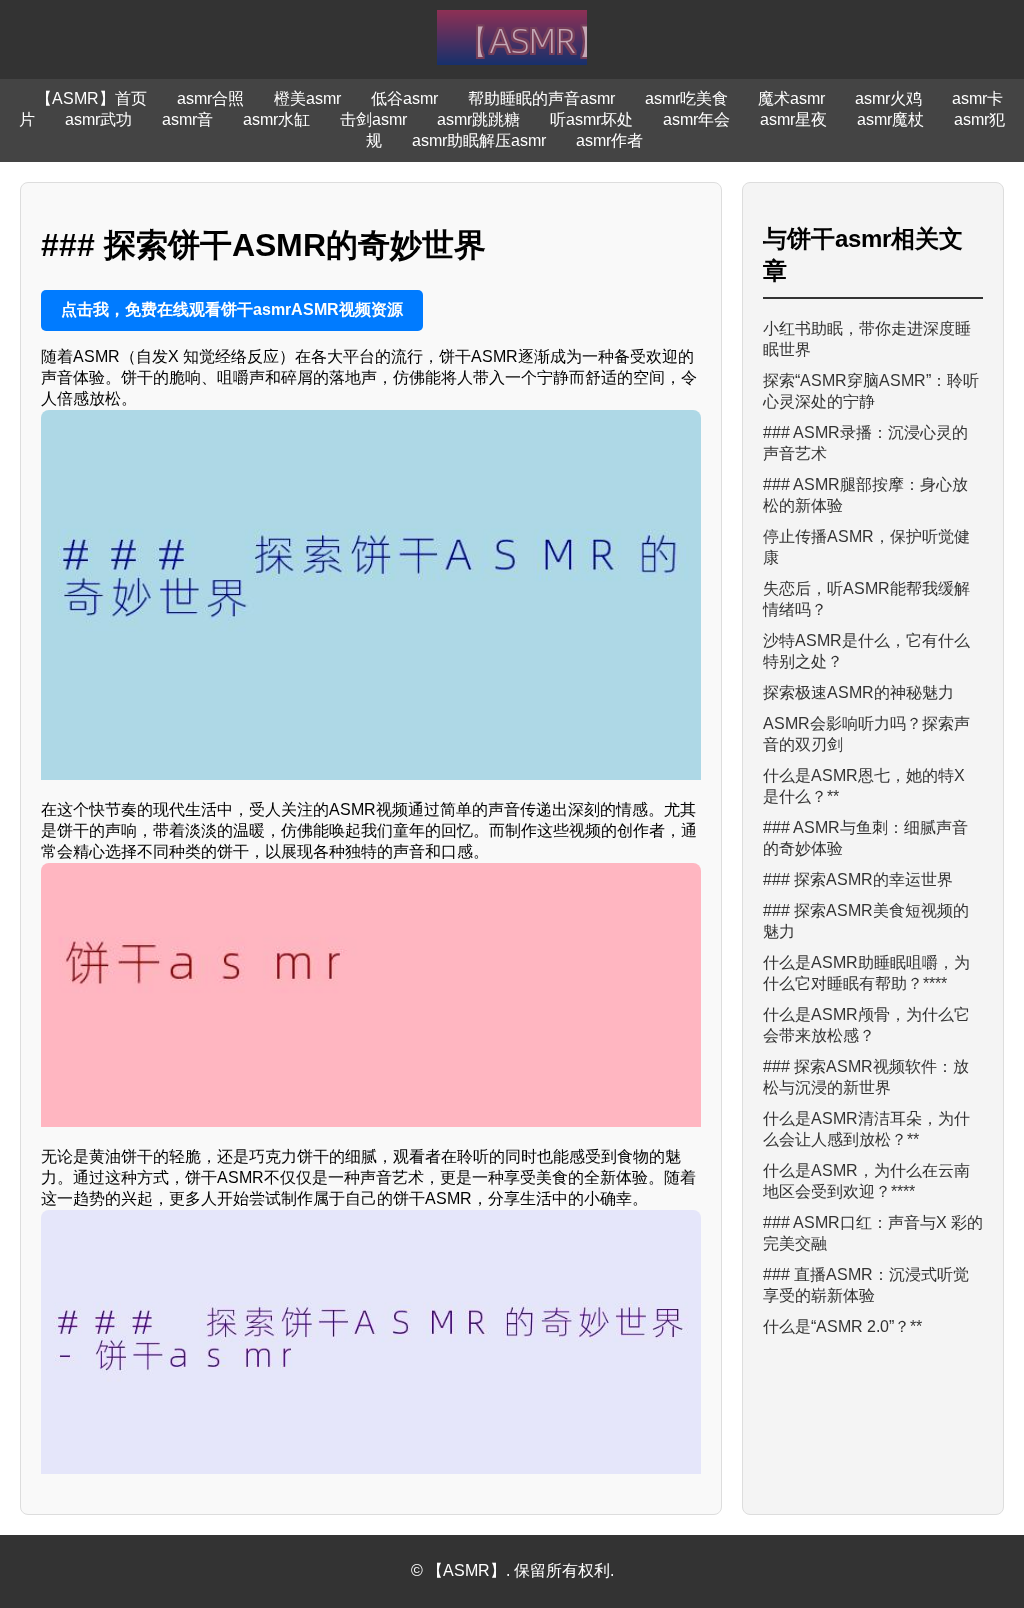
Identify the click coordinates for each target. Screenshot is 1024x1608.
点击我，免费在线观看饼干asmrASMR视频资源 (232, 309)
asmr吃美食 (686, 98)
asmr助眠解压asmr (479, 140)
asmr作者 (609, 140)
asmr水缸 (276, 119)
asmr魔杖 (890, 119)
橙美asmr (307, 98)
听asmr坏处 (591, 119)
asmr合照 (210, 98)
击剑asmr (373, 119)
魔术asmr (791, 98)
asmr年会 (696, 119)
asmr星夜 (793, 119)
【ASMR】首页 (91, 98)
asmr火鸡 (888, 98)
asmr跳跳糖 (478, 119)
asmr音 (187, 119)
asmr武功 (98, 119)
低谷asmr (404, 98)
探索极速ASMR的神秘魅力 (858, 692)
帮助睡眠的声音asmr (541, 98)
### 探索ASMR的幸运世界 (858, 879)
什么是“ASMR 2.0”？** (842, 1326)
